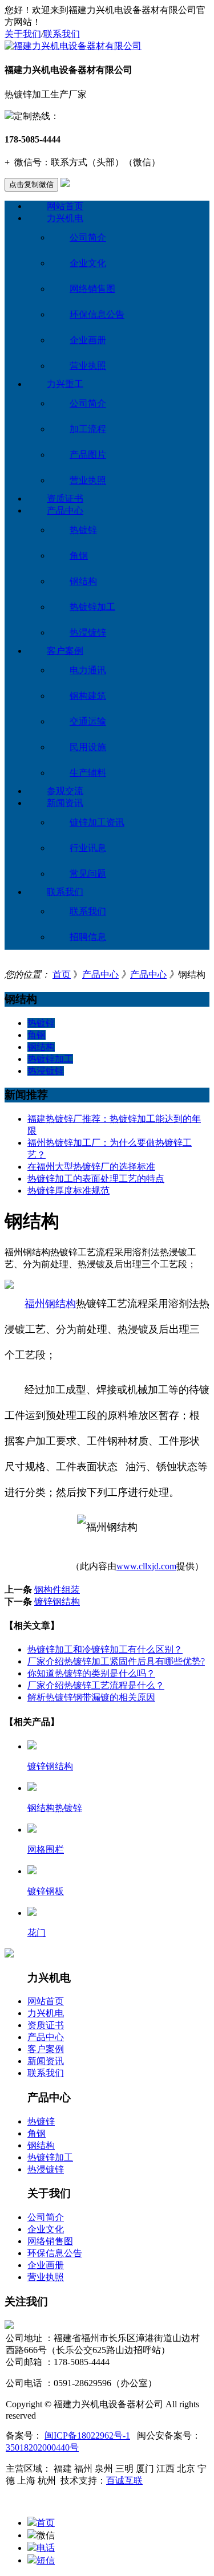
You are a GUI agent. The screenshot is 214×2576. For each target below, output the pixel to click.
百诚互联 (124, 2481)
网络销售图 (92, 289)
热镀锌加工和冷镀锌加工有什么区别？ (105, 1649)
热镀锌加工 (92, 607)
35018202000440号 (42, 2447)
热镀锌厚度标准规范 (68, 1191)
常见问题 (88, 874)
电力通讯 (88, 670)
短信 (46, 2560)
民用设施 (88, 747)
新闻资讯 (65, 803)
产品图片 (88, 455)
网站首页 (65, 206)
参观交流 (65, 791)
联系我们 (62, 34)
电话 (46, 2548)
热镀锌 (83, 530)
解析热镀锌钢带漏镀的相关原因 (91, 1697)
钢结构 (83, 581)
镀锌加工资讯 (97, 822)
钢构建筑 (88, 696)
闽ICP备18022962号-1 (87, 2435)
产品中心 (65, 510)
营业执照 (88, 366)
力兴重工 (65, 384)
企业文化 (88, 263)
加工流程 (88, 429)
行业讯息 (88, 848)
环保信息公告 (97, 314)
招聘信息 (88, 937)
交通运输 (88, 721)
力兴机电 (65, 218)
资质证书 (65, 498)
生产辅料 (88, 773)
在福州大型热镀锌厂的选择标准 (91, 1167)
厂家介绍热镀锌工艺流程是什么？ (96, 1685)
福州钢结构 (50, 1304)
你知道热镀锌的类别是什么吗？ (91, 1673)
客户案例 (65, 651)
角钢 (79, 556)
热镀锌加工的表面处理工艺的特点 (96, 1179)
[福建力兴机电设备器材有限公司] (73, 46)
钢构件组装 (57, 1590)
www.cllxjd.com (146, 1566)
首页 (62, 974)
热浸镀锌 (88, 632)
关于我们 (23, 34)
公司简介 (88, 237)
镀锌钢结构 (57, 1602)
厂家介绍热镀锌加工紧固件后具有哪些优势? (116, 1661)
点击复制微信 (31, 184)
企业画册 (88, 340)
